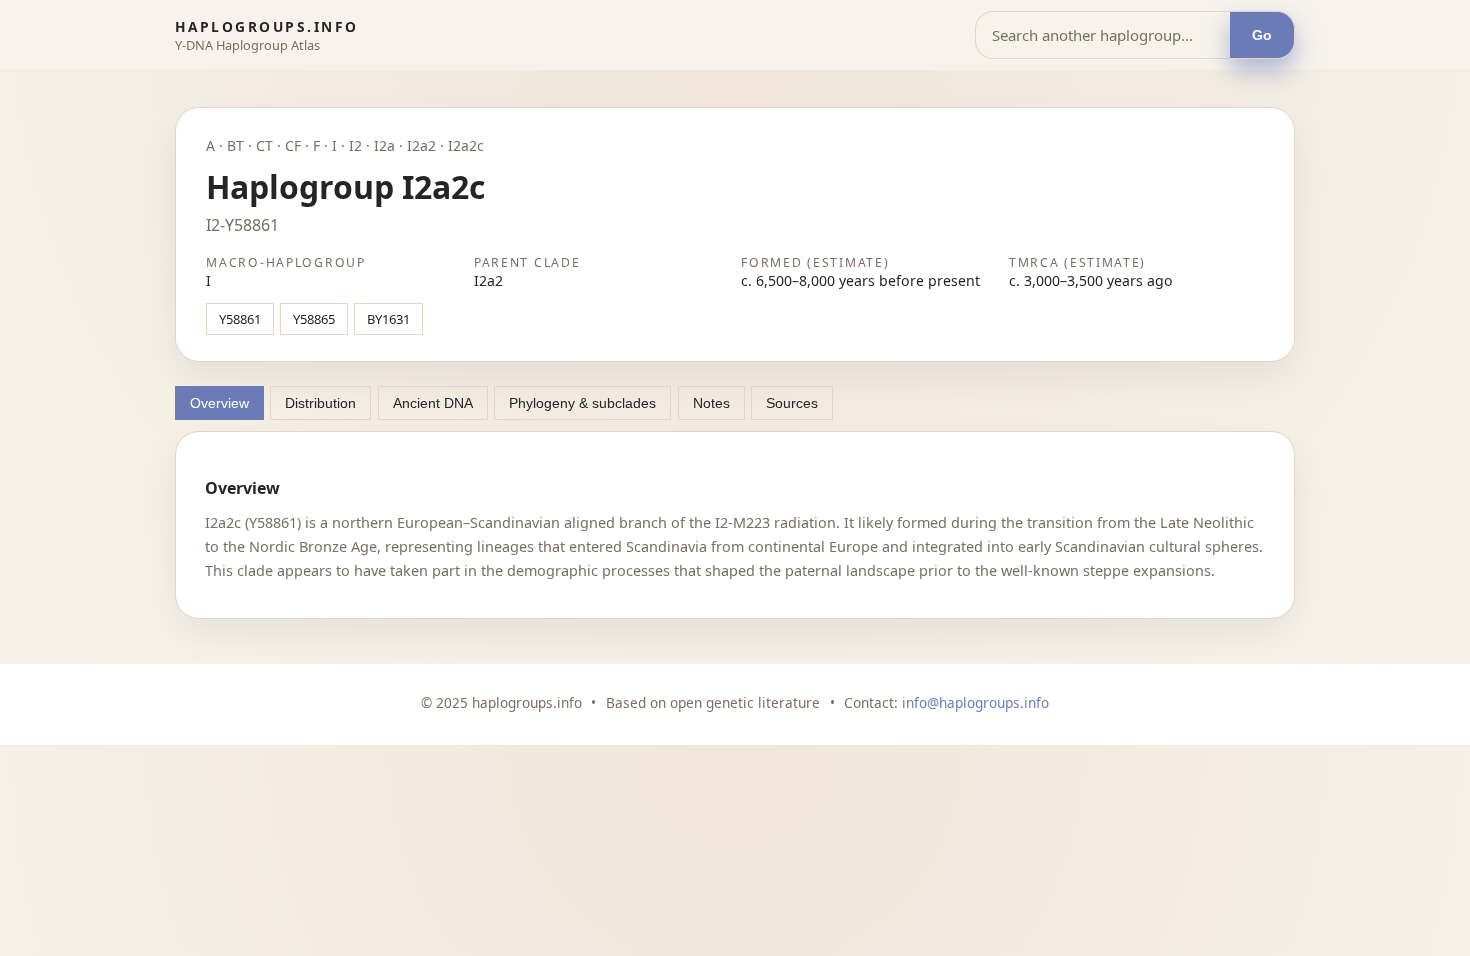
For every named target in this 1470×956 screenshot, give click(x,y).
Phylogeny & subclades (582, 403)
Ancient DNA (433, 403)
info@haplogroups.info (975, 702)
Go (1262, 35)
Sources (792, 403)
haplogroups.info (267, 26)
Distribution (320, 403)
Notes (711, 403)
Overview (219, 403)
